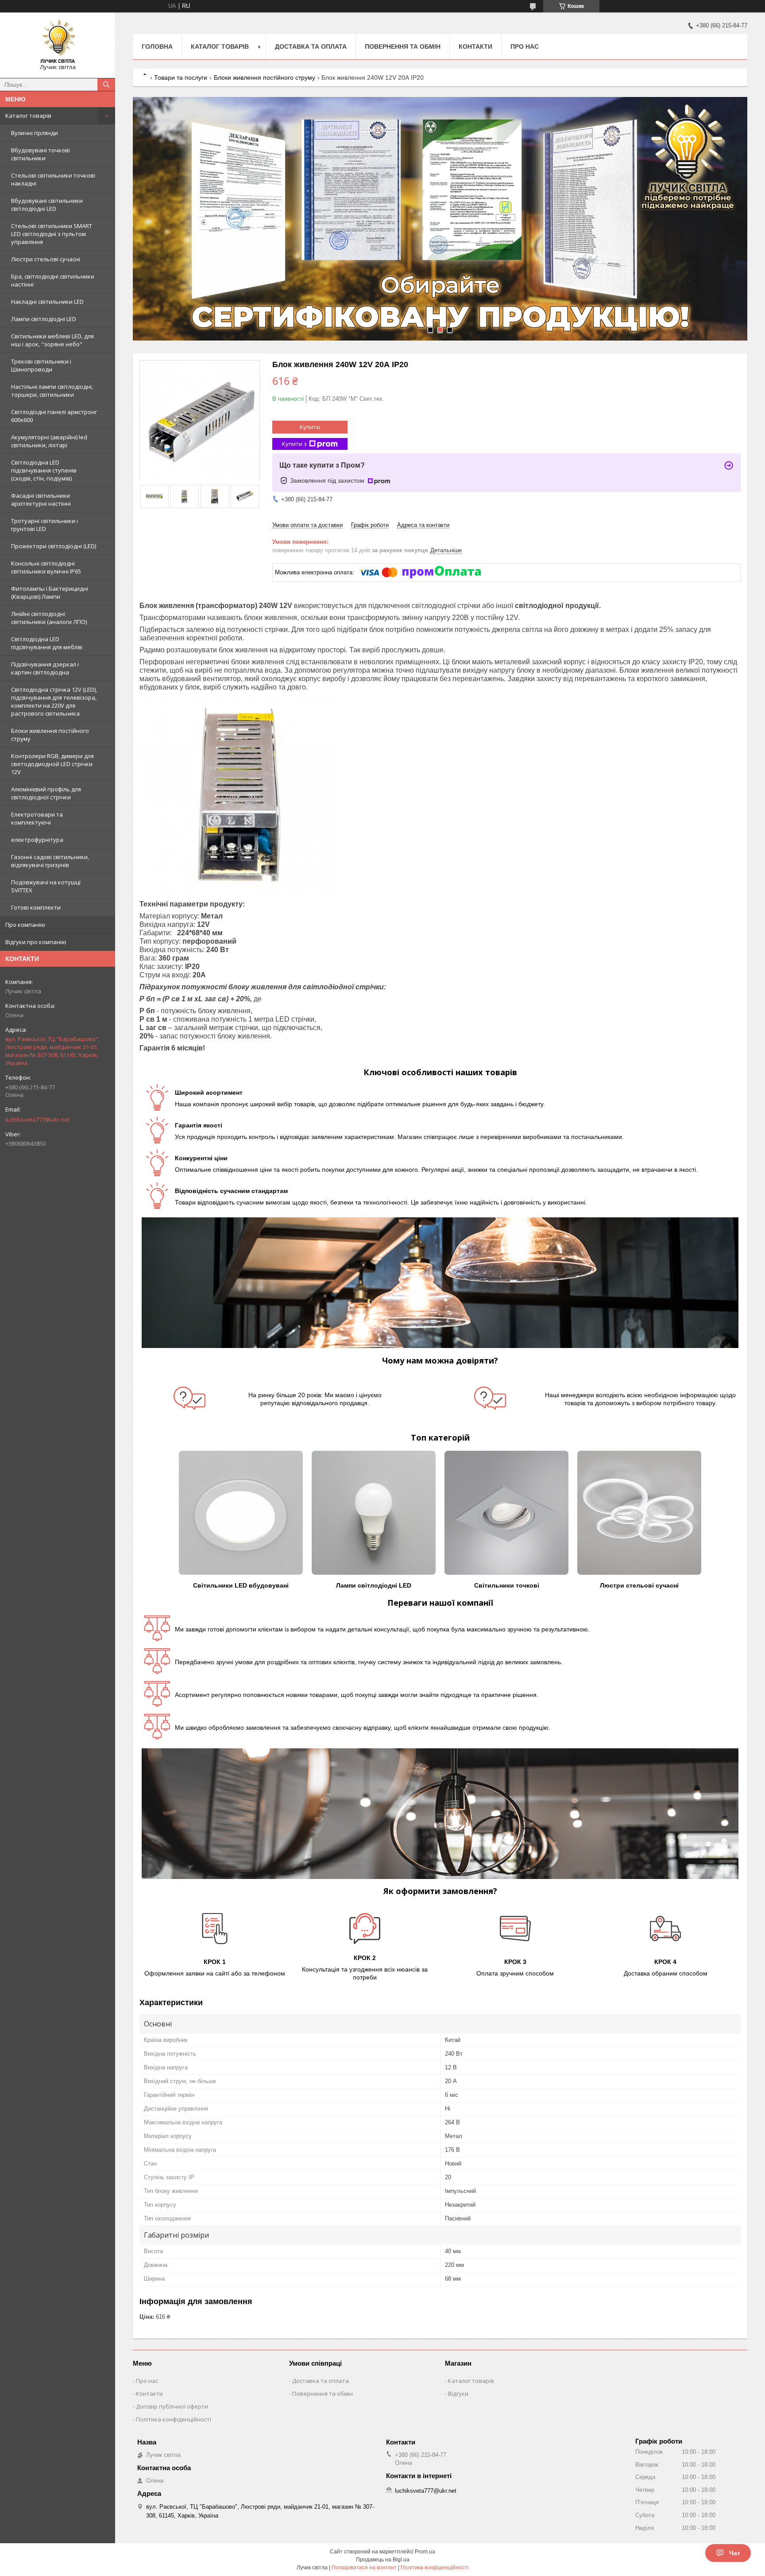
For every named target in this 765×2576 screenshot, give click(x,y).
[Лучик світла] (58, 41)
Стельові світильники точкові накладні (53, 179)
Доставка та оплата (311, 46)
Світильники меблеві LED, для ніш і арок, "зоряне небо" (52, 340)
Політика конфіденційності (174, 2419)
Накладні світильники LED (47, 302)
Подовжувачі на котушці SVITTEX (46, 886)
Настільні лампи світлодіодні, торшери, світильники (52, 391)
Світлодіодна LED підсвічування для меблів (47, 643)
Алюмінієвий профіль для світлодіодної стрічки (46, 793)
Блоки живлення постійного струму (50, 735)
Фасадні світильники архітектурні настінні (41, 500)
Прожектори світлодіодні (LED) (54, 546)
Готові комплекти (36, 907)
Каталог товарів (28, 116)
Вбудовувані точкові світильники (41, 154)
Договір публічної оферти (172, 2406)
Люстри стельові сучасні (46, 259)
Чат (735, 2553)
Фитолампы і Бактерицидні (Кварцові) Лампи (50, 593)
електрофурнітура (37, 840)
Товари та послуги (181, 77)
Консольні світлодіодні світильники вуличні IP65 (46, 567)
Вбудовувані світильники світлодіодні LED (47, 205)
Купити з (294, 444)
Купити (310, 427)
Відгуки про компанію (36, 942)
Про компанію (25, 925)
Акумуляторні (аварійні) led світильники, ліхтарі (49, 441)
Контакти (475, 46)
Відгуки (458, 2394)
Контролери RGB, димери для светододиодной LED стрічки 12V (52, 764)
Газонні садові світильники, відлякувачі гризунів (50, 861)
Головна (157, 46)
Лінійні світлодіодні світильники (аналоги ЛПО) (49, 618)
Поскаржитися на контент (364, 2568)
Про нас (525, 46)
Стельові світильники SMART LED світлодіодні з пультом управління (52, 234)
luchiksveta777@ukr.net (37, 1119)
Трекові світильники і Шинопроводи (41, 365)
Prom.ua (425, 2552)
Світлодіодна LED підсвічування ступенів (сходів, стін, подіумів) (44, 470)
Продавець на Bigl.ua (383, 2560)
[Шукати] (106, 85)
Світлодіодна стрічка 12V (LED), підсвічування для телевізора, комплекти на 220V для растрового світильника (54, 701)
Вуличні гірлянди (35, 133)
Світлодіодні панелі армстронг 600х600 (54, 416)
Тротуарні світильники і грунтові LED (44, 525)
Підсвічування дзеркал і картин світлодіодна (45, 668)
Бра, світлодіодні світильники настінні (53, 280)
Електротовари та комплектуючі (37, 818)
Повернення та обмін (403, 46)
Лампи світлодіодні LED (44, 319)
